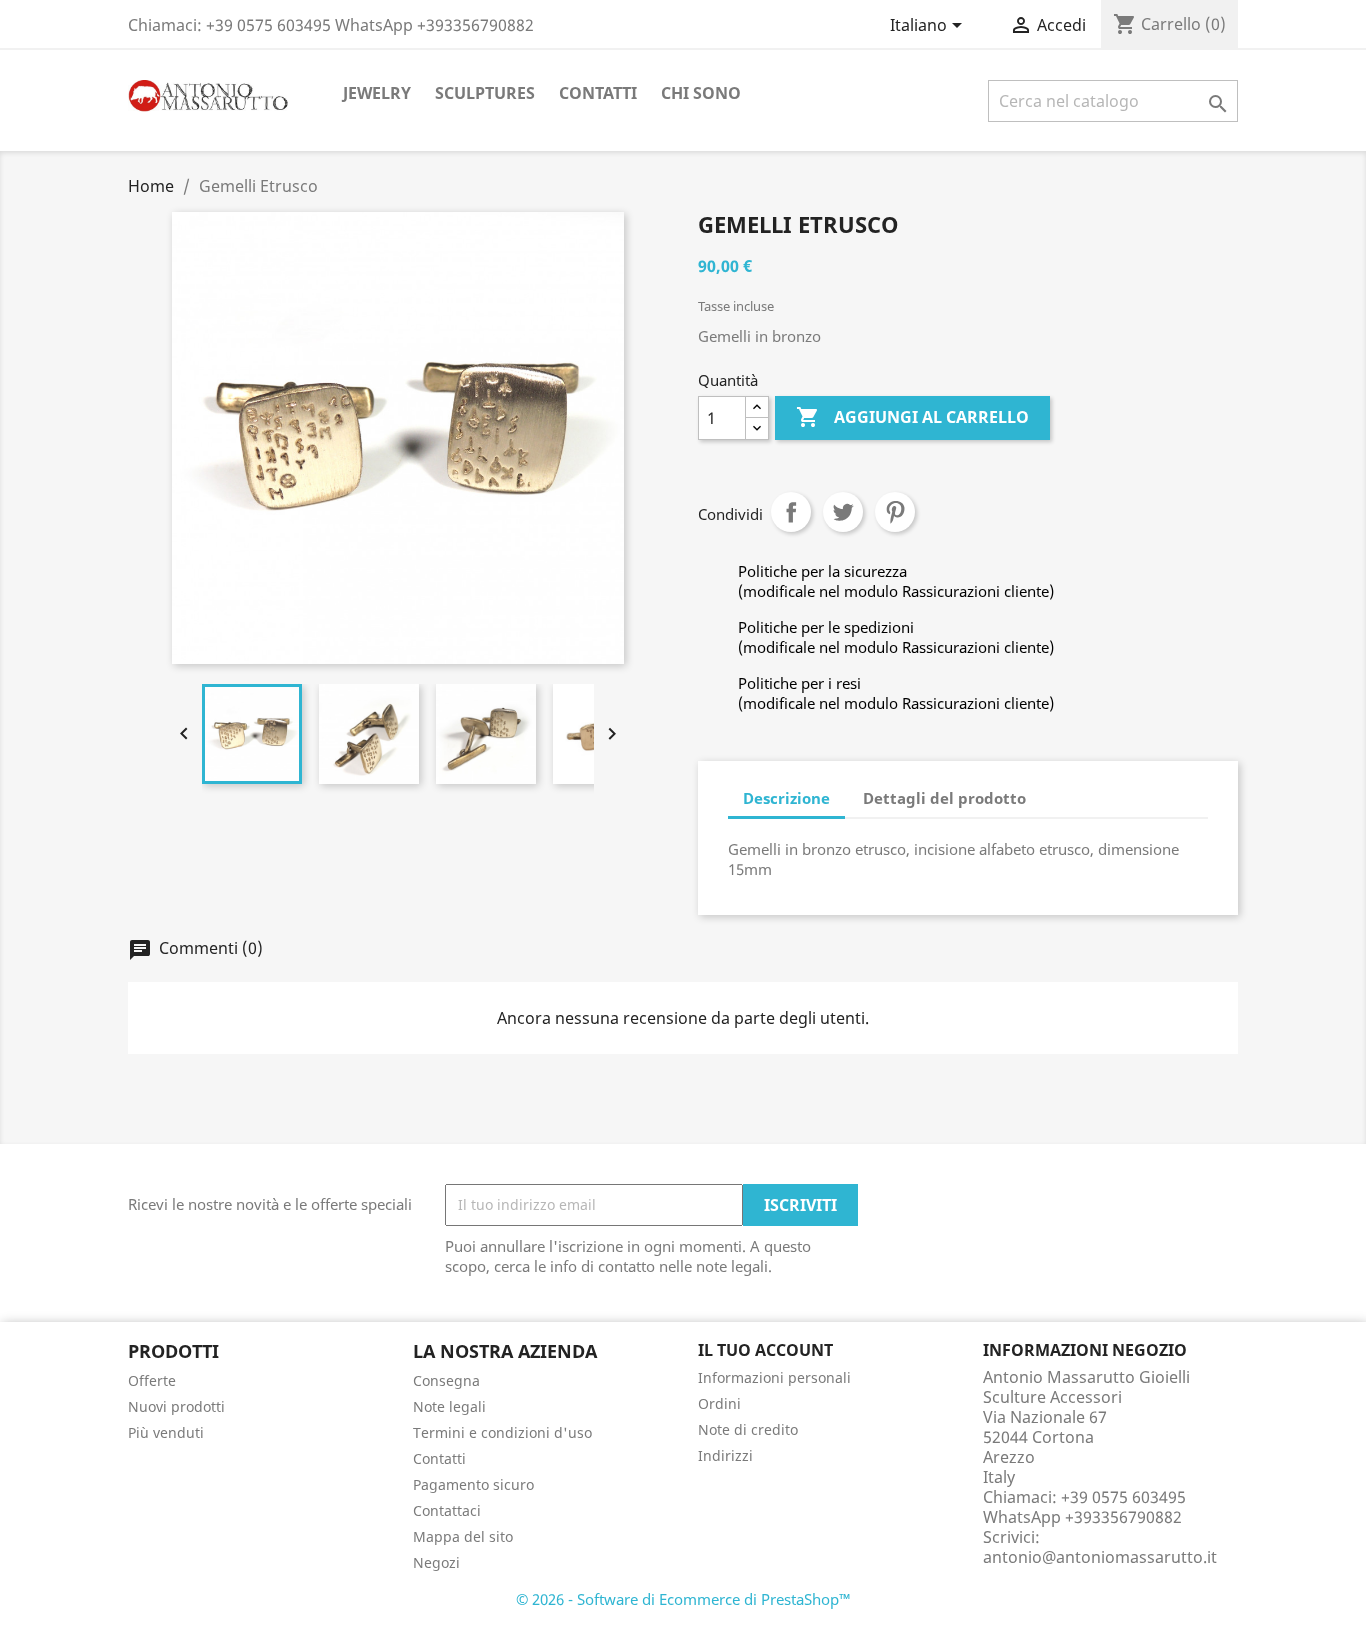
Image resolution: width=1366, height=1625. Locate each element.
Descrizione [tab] (786, 798)
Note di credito (748, 1429)
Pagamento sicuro (473, 1484)
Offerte (152, 1380)
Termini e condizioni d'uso (502, 1432)
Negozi (436, 1562)
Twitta (843, 512)
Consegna (446, 1380)
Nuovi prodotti (176, 1406)
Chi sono (701, 93)
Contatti (598, 93)
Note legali (449, 1406)
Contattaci (447, 1510)
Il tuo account (765, 1350)
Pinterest (895, 512)
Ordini (719, 1403)
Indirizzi (725, 1455)
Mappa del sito (463, 1536)
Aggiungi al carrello (912, 417)
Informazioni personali (774, 1377)
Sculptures (485, 93)
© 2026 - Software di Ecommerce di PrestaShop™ (683, 1599)
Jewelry (377, 93)
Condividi (791, 512)
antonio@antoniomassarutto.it (1100, 1557)
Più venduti (166, 1432)
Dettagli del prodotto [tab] (944, 798)
